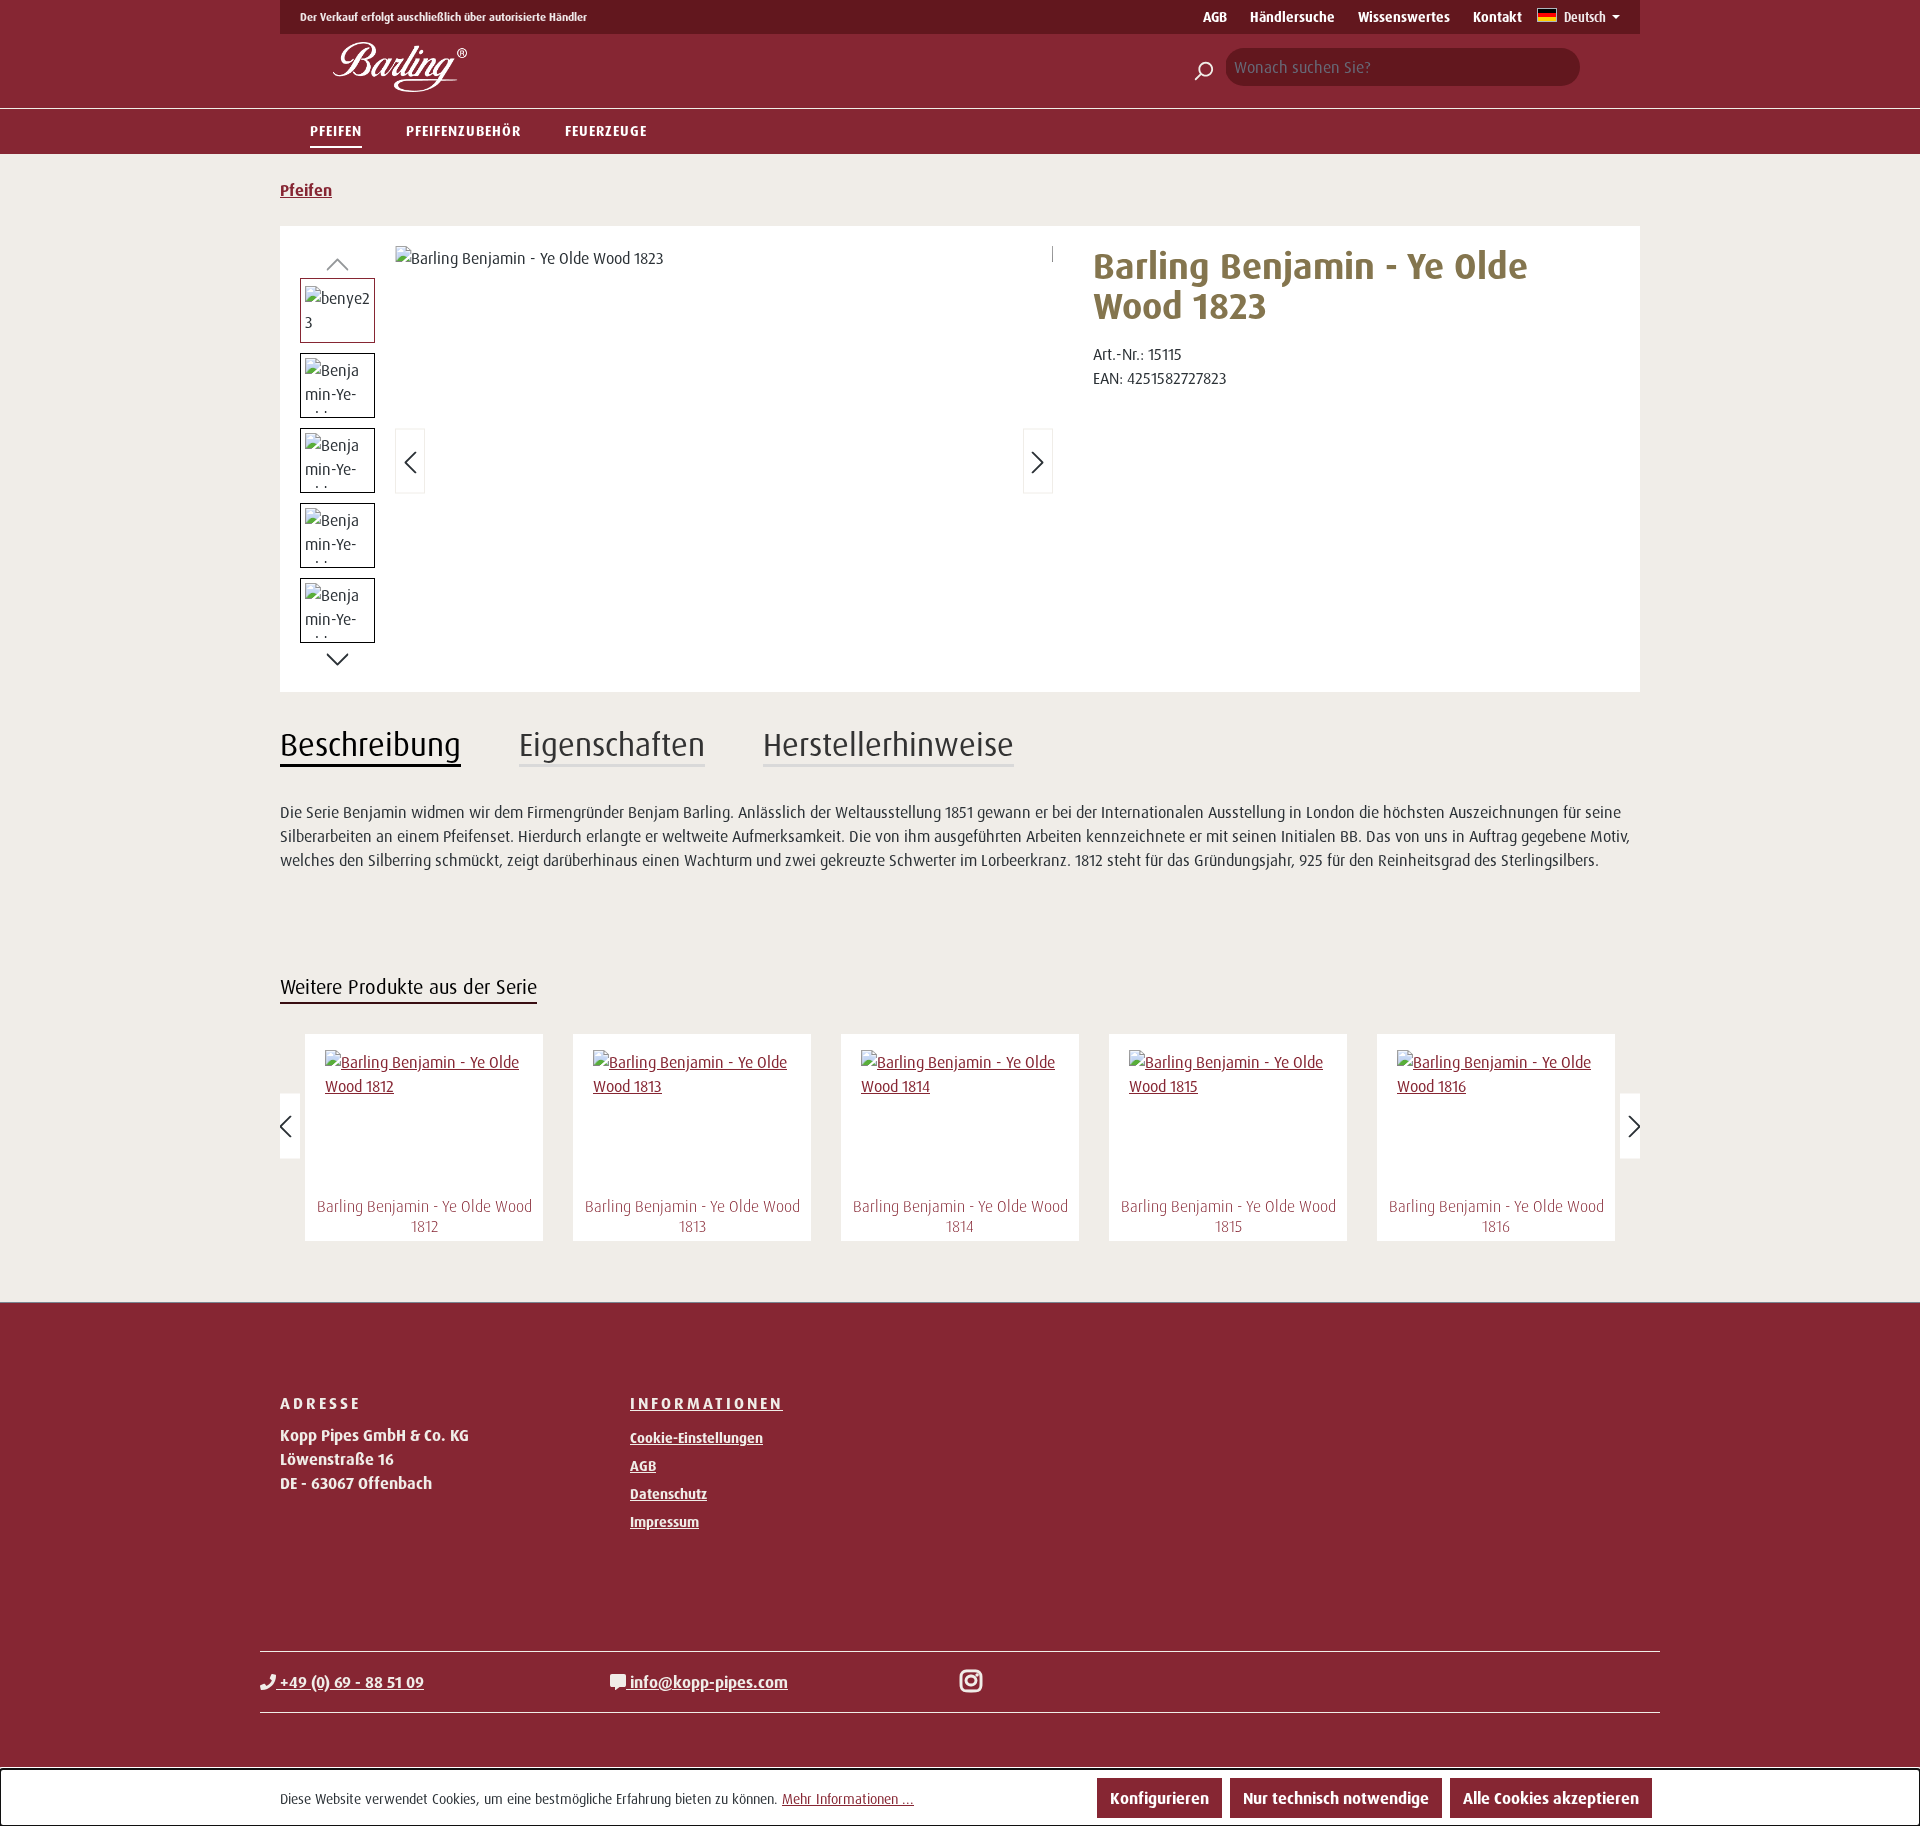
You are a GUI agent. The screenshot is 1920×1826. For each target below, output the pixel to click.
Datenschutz (668, 1493)
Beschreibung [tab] (370, 744)
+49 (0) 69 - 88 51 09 (350, 1682)
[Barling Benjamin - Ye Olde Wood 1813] (692, 1120)
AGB (1215, 16)
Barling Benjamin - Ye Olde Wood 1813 (692, 1216)
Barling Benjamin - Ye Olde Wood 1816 (1496, 1216)
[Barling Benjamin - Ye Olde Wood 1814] (960, 1120)
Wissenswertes (1404, 16)
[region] (676, 461)
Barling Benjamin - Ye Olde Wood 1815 (1228, 1216)
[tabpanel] (960, 836)
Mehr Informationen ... (848, 1798)
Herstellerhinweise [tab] (888, 744)
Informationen (706, 1403)
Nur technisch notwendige (1336, 1798)
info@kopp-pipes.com (707, 1682)
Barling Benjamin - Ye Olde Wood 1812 (424, 1216)
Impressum (664, 1521)
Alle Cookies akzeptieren (1551, 1798)
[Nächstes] (1038, 461)
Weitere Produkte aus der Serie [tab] (408, 986)
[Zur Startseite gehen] (400, 67)
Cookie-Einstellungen (696, 1437)
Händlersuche (1292, 16)
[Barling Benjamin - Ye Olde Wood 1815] (1228, 1120)
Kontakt (1497, 16)
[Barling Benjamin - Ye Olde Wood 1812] (424, 1120)
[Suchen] (1203, 67)
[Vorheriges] (410, 461)
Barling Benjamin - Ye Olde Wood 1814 (960, 1216)
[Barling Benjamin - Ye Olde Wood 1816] (1496, 1120)
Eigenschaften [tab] (612, 744)
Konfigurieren (1159, 1798)
